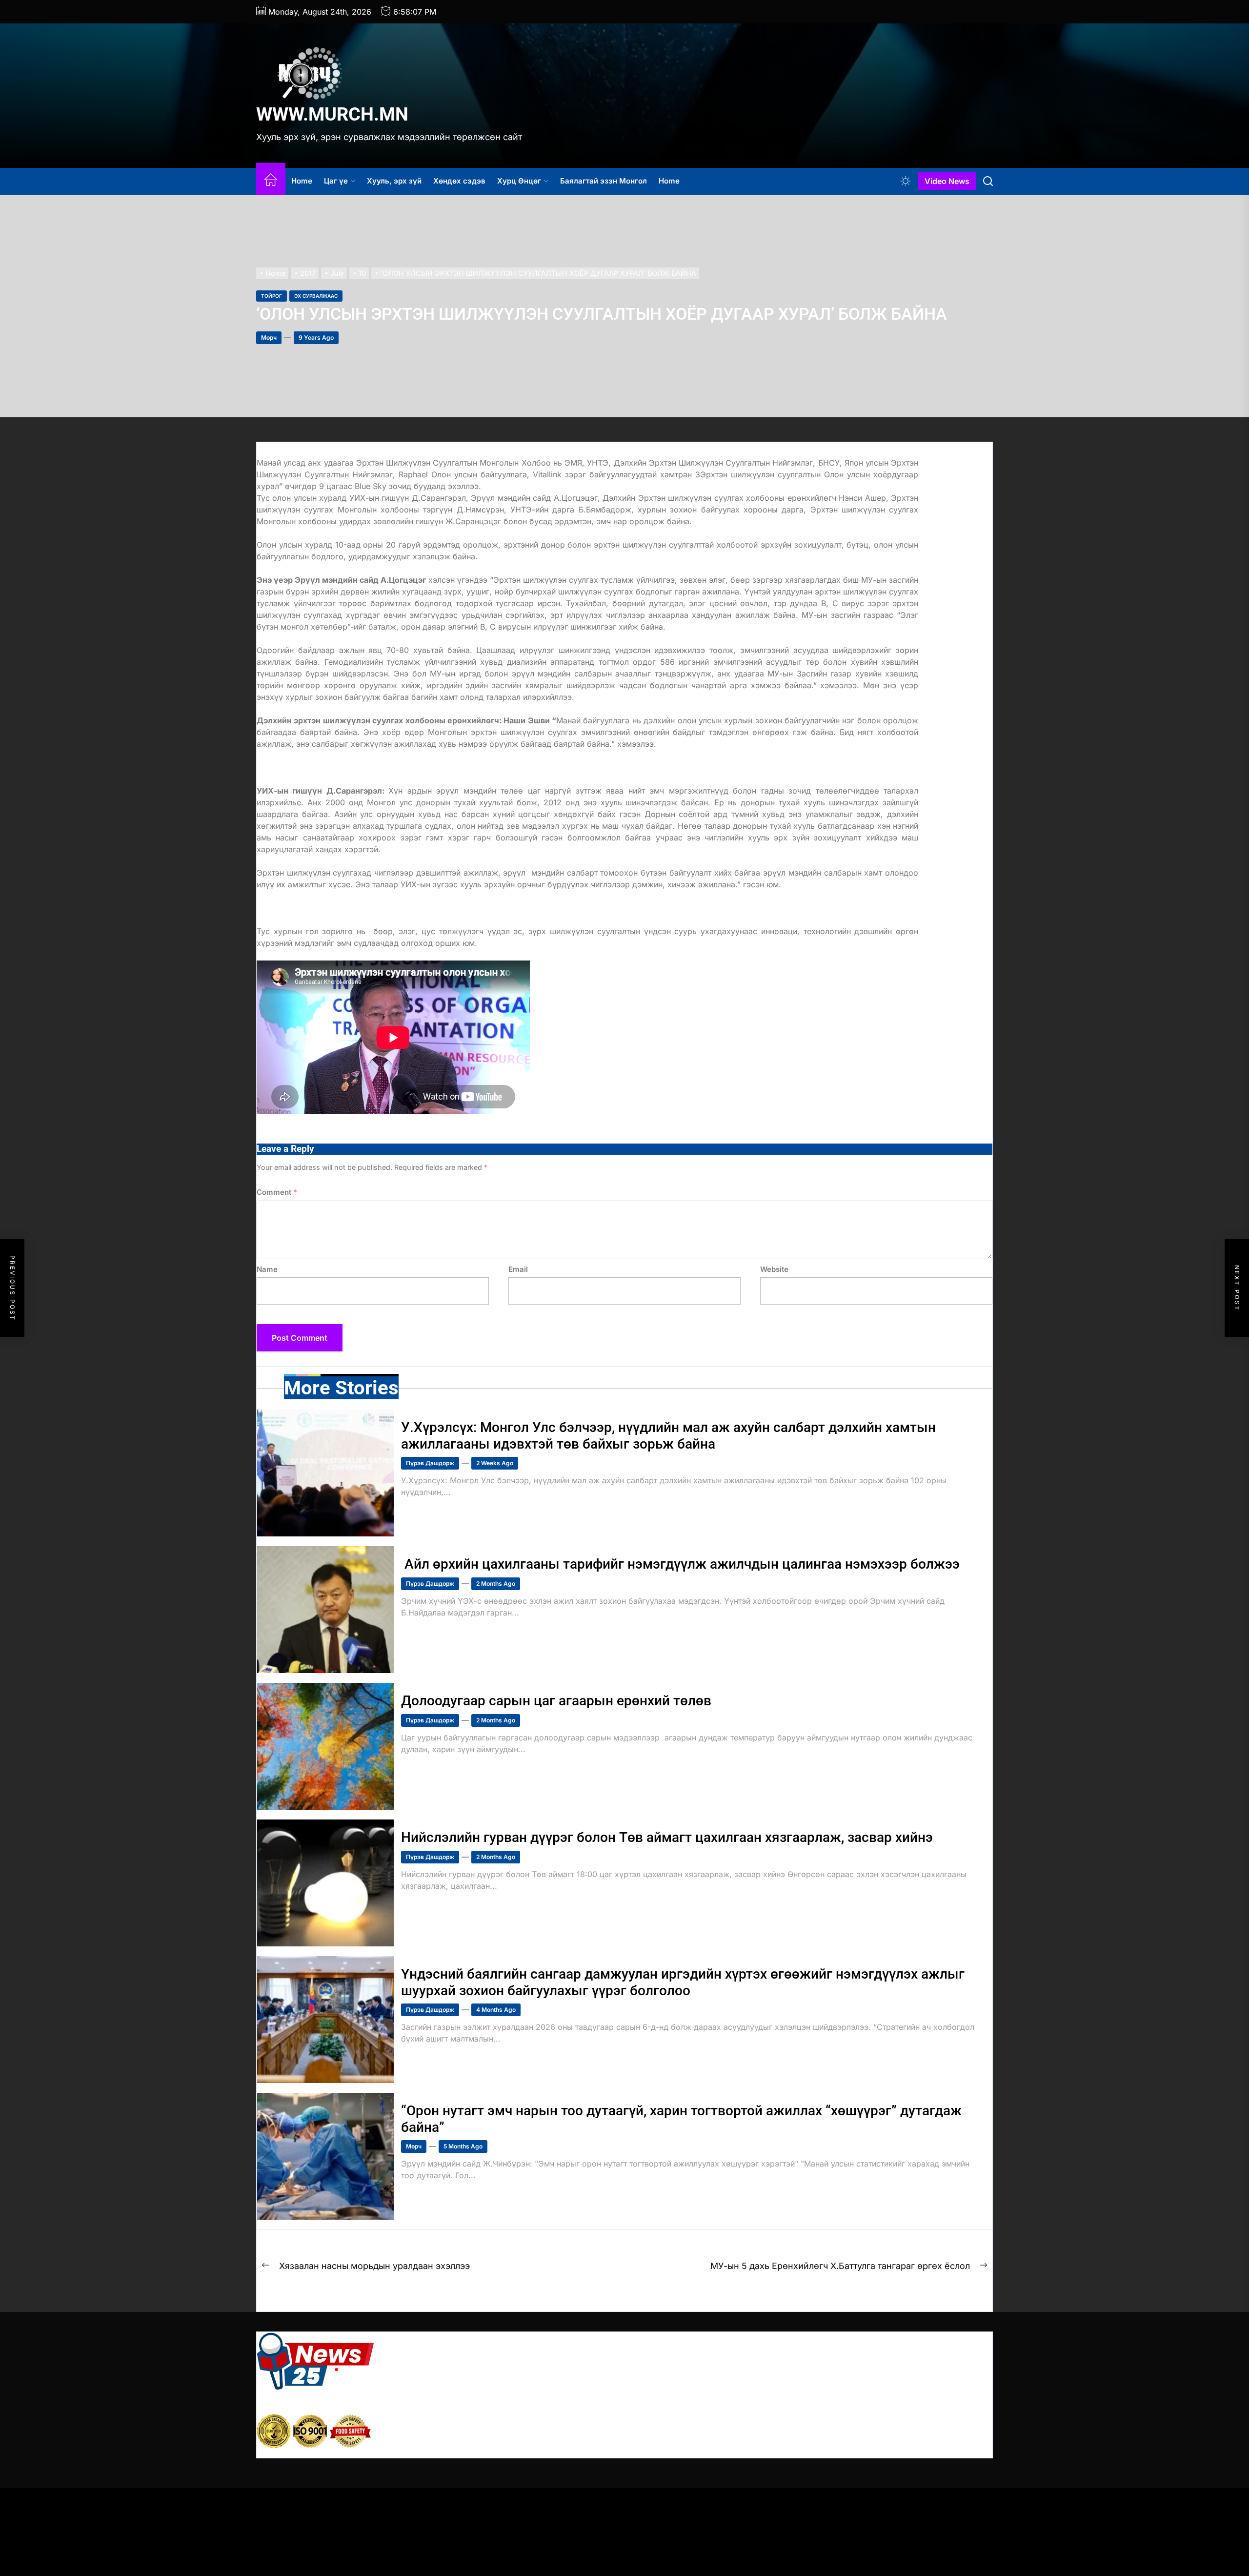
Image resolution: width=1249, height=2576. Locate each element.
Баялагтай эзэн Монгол (604, 181)
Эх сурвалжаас (316, 296)
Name (267, 1269)
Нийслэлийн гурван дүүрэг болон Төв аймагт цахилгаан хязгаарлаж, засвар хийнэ (667, 1837)
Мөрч (269, 337)
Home (302, 181)
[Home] (271, 181)
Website (774, 1269)
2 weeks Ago (495, 1463)
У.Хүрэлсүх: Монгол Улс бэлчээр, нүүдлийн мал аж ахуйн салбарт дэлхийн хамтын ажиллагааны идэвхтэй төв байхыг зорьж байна (668, 1436)
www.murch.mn (332, 114)
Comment (277, 1192)
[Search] (988, 181)
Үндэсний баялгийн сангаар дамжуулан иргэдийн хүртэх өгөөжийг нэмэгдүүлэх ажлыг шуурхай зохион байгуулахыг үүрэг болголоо (683, 1982)
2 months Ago (496, 1584)
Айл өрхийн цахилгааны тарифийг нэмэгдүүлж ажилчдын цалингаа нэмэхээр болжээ (680, 1564)
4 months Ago (496, 2010)
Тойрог (272, 296)
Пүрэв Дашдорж (430, 1463)
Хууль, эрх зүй (394, 181)
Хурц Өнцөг (519, 181)
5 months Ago (463, 2146)
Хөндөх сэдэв (459, 181)
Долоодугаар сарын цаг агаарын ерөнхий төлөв (558, 1701)
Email (518, 1269)
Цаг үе (336, 181)
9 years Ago (316, 337)
